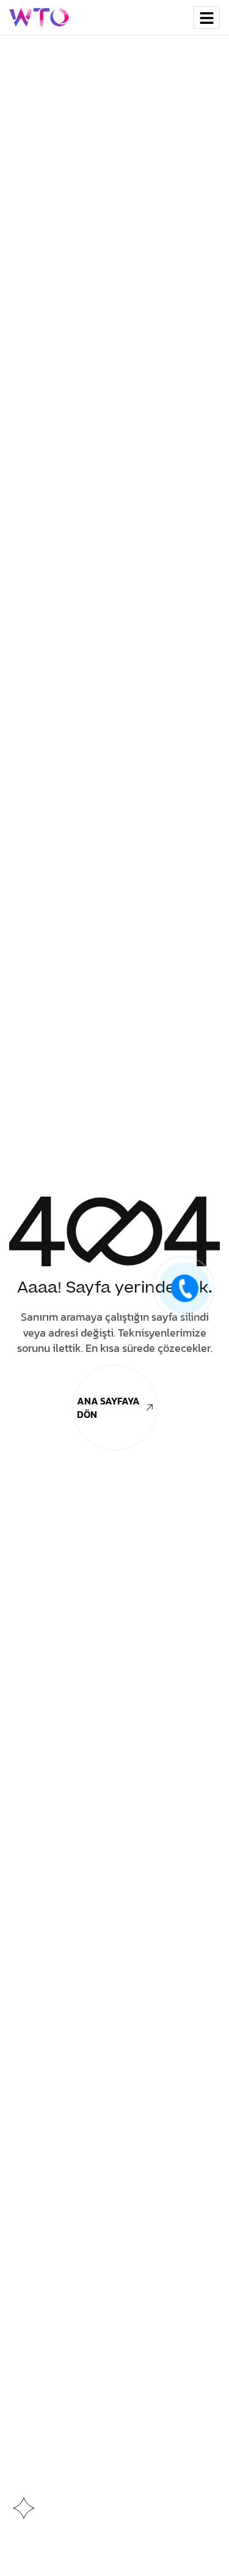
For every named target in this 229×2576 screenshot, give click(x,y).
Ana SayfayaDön (108, 1408)
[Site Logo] (40, 17)
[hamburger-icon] (207, 17)
